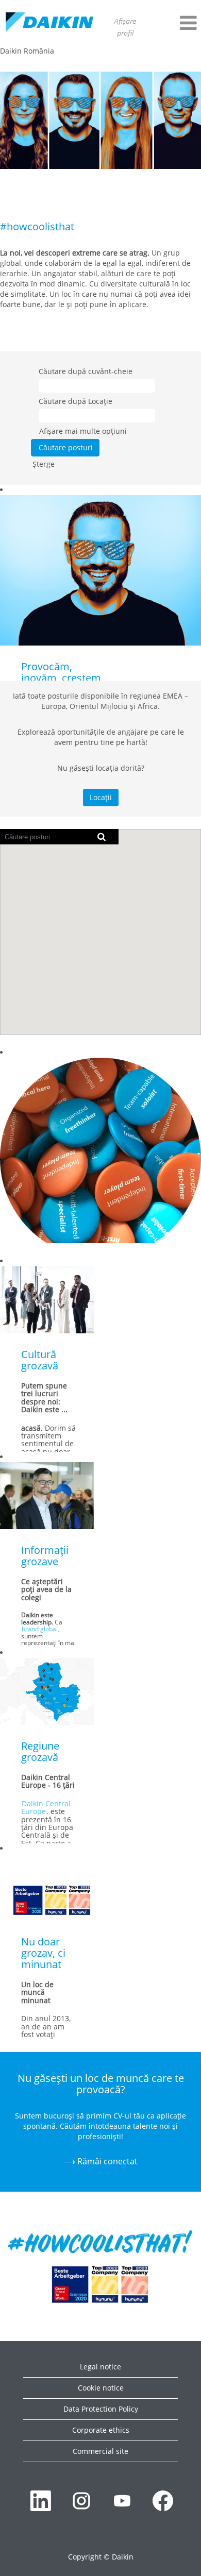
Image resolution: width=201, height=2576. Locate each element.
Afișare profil (125, 28)
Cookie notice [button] (101, 2388)
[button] (176, 23)
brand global (40, 1629)
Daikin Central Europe (46, 1807)
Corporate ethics (101, 2430)
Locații (101, 797)
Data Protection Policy (101, 2409)
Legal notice (100, 2367)
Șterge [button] (44, 464)
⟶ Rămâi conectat (100, 2161)
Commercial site (100, 2451)
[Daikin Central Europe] (49, 23)
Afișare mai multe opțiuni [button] (83, 431)
